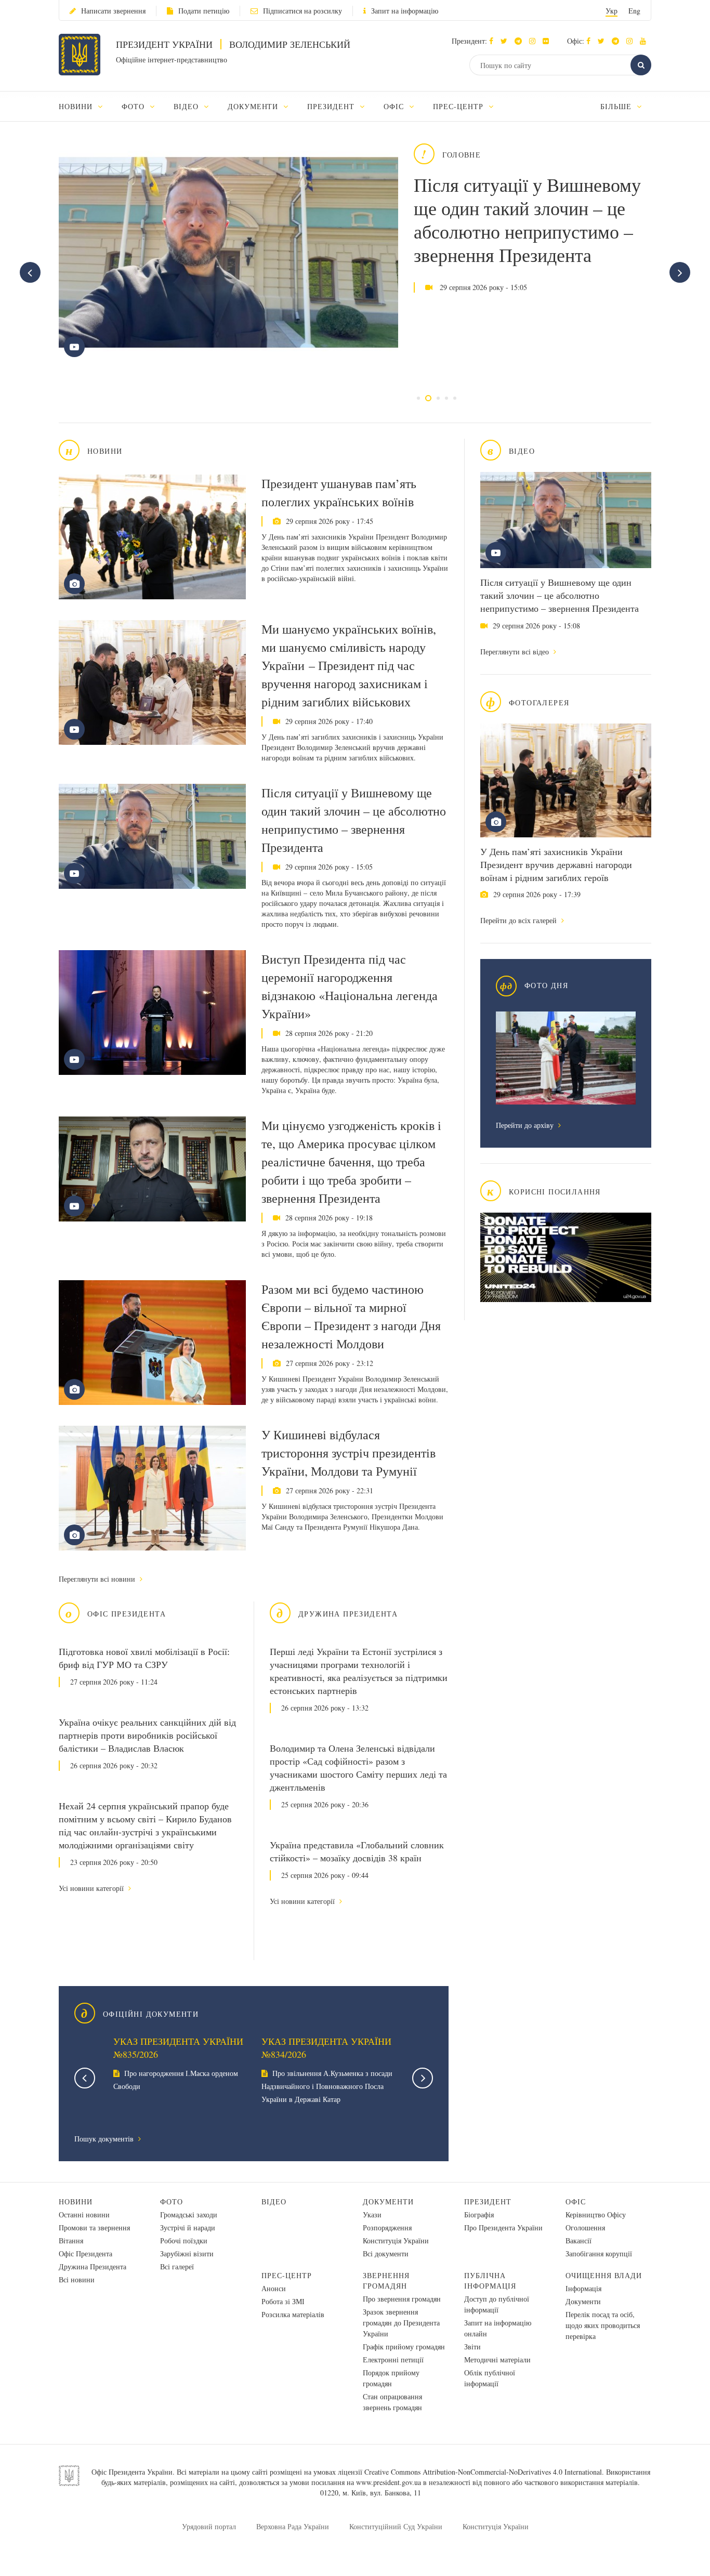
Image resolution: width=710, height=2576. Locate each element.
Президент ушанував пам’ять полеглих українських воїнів (339, 492)
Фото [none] (134, 106)
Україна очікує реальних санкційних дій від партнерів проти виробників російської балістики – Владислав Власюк (147, 1735)
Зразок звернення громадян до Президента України (401, 2323)
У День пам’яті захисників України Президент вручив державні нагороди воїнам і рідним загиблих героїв (556, 864)
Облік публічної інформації (490, 2378)
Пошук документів (105, 2139)
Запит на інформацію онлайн (498, 2328)
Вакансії (578, 2240)
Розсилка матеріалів (293, 2314)
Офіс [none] (395, 106)
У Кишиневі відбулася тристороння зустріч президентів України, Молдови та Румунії (349, 1453)
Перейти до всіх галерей (520, 920)
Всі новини (77, 2279)
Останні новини (84, 2214)
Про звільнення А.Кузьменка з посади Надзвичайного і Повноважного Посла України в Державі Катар (327, 2086)
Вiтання (71, 2240)
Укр (612, 11)
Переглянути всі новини (98, 1579)
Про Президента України (503, 2227)
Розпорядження (387, 2227)
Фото (172, 2202)
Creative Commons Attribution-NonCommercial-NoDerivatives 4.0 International (483, 2472)
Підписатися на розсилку (303, 11)
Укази (372, 2214)
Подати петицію (204, 11)
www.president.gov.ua (389, 2482)
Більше (617, 106)
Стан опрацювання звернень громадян (392, 2402)
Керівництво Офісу (596, 2214)
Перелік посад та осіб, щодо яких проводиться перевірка (603, 2325)
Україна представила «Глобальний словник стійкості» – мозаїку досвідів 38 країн (357, 1851)
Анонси (274, 2288)
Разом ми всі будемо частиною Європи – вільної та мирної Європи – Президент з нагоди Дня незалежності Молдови (351, 1316)
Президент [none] (332, 106)
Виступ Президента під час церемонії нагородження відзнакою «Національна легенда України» (350, 986)
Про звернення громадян (402, 2299)
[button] (507, 41)
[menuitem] (86, 106)
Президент (488, 2202)
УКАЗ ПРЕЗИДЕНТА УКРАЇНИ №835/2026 (178, 2048)
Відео (274, 2202)
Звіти (472, 2347)
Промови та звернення (94, 2227)
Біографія (479, 2214)
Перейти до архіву (526, 1125)
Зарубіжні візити (187, 2253)
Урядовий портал (209, 2526)
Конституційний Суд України (396, 2526)
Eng (634, 11)
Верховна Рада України (293, 2526)
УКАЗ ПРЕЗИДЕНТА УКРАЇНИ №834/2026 (326, 2048)
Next (423, 2078)
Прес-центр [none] (459, 106)
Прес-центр (287, 2275)
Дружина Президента (93, 2266)
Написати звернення (113, 11)
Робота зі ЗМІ (283, 2301)
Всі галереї (177, 2266)
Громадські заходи (189, 2214)
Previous (85, 2078)
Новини (76, 2202)
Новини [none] (77, 106)
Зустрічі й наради (188, 2227)
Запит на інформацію (405, 11)
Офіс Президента (86, 2253)
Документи (388, 2202)
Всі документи (386, 2253)
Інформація (583, 2288)
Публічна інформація (490, 2281)
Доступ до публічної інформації (497, 2304)
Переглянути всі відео (516, 652)
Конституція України (396, 2240)
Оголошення (585, 2227)
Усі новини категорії (92, 1888)
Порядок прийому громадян (391, 2378)
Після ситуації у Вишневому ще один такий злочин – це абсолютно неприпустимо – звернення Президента (527, 220)
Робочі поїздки (184, 2240)
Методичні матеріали (497, 2360)
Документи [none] (254, 106)
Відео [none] (187, 106)
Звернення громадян (386, 2281)
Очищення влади (604, 2275)
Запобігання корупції (599, 2253)
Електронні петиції (393, 2360)
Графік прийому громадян (404, 2347)
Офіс (576, 2202)
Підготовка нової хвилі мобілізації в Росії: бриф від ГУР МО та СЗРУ (144, 1658)
